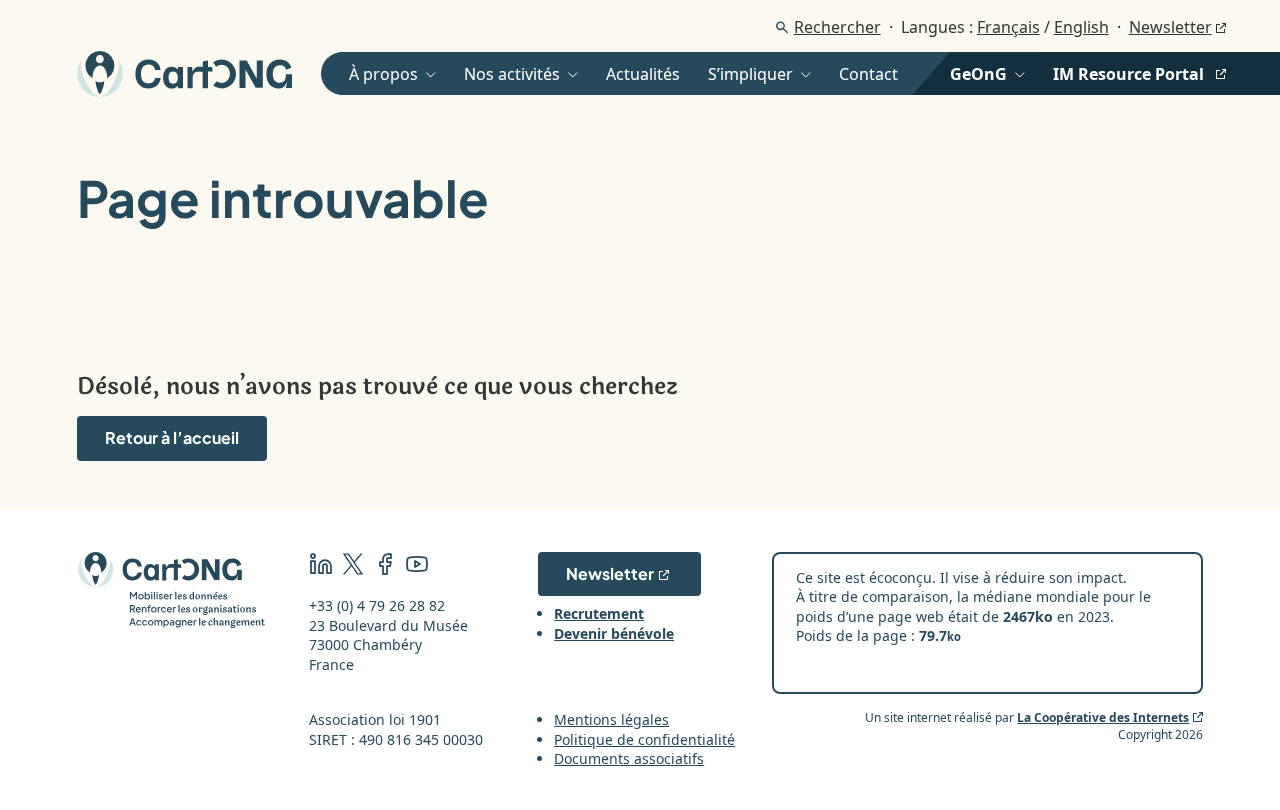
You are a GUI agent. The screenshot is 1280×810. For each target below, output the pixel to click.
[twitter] (353, 566)
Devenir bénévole (614, 633)
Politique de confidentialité (644, 739)
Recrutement (599, 613)
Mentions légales (611, 719)
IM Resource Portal (1128, 74)
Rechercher (837, 27)
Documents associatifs (629, 758)
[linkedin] (321, 566)
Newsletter (1170, 27)
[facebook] (385, 566)
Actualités (643, 74)
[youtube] (417, 566)
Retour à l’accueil (172, 437)
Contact (868, 74)
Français (1008, 27)
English (1081, 27)
